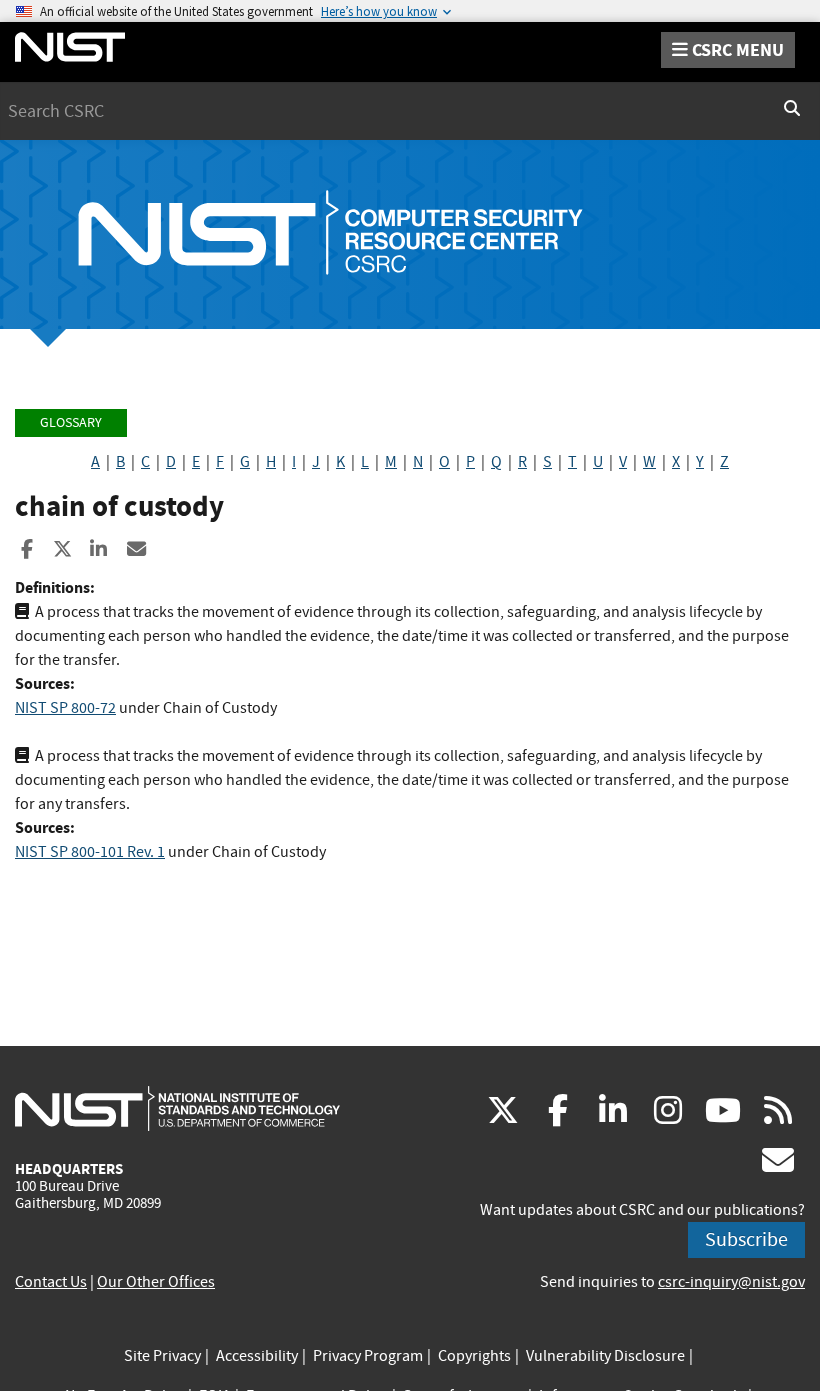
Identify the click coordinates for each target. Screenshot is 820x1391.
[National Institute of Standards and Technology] (177, 1108)
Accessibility (257, 1356)
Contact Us (51, 1282)
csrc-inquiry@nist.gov (731, 1282)
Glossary (71, 422)
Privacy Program (368, 1356)
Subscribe (746, 1239)
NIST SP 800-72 (65, 708)
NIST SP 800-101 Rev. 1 (90, 852)
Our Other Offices (156, 1282)
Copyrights (474, 1356)
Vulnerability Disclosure (605, 1356)
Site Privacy (162, 1356)
